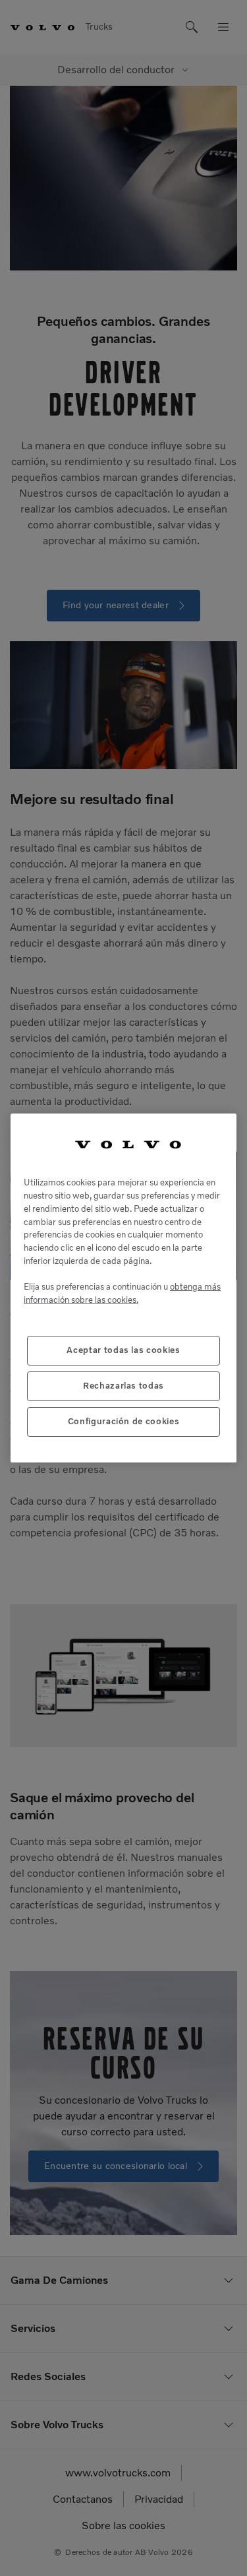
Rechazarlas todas (123, 1386)
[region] (123, 1288)
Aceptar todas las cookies (123, 1350)
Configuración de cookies (124, 1421)
